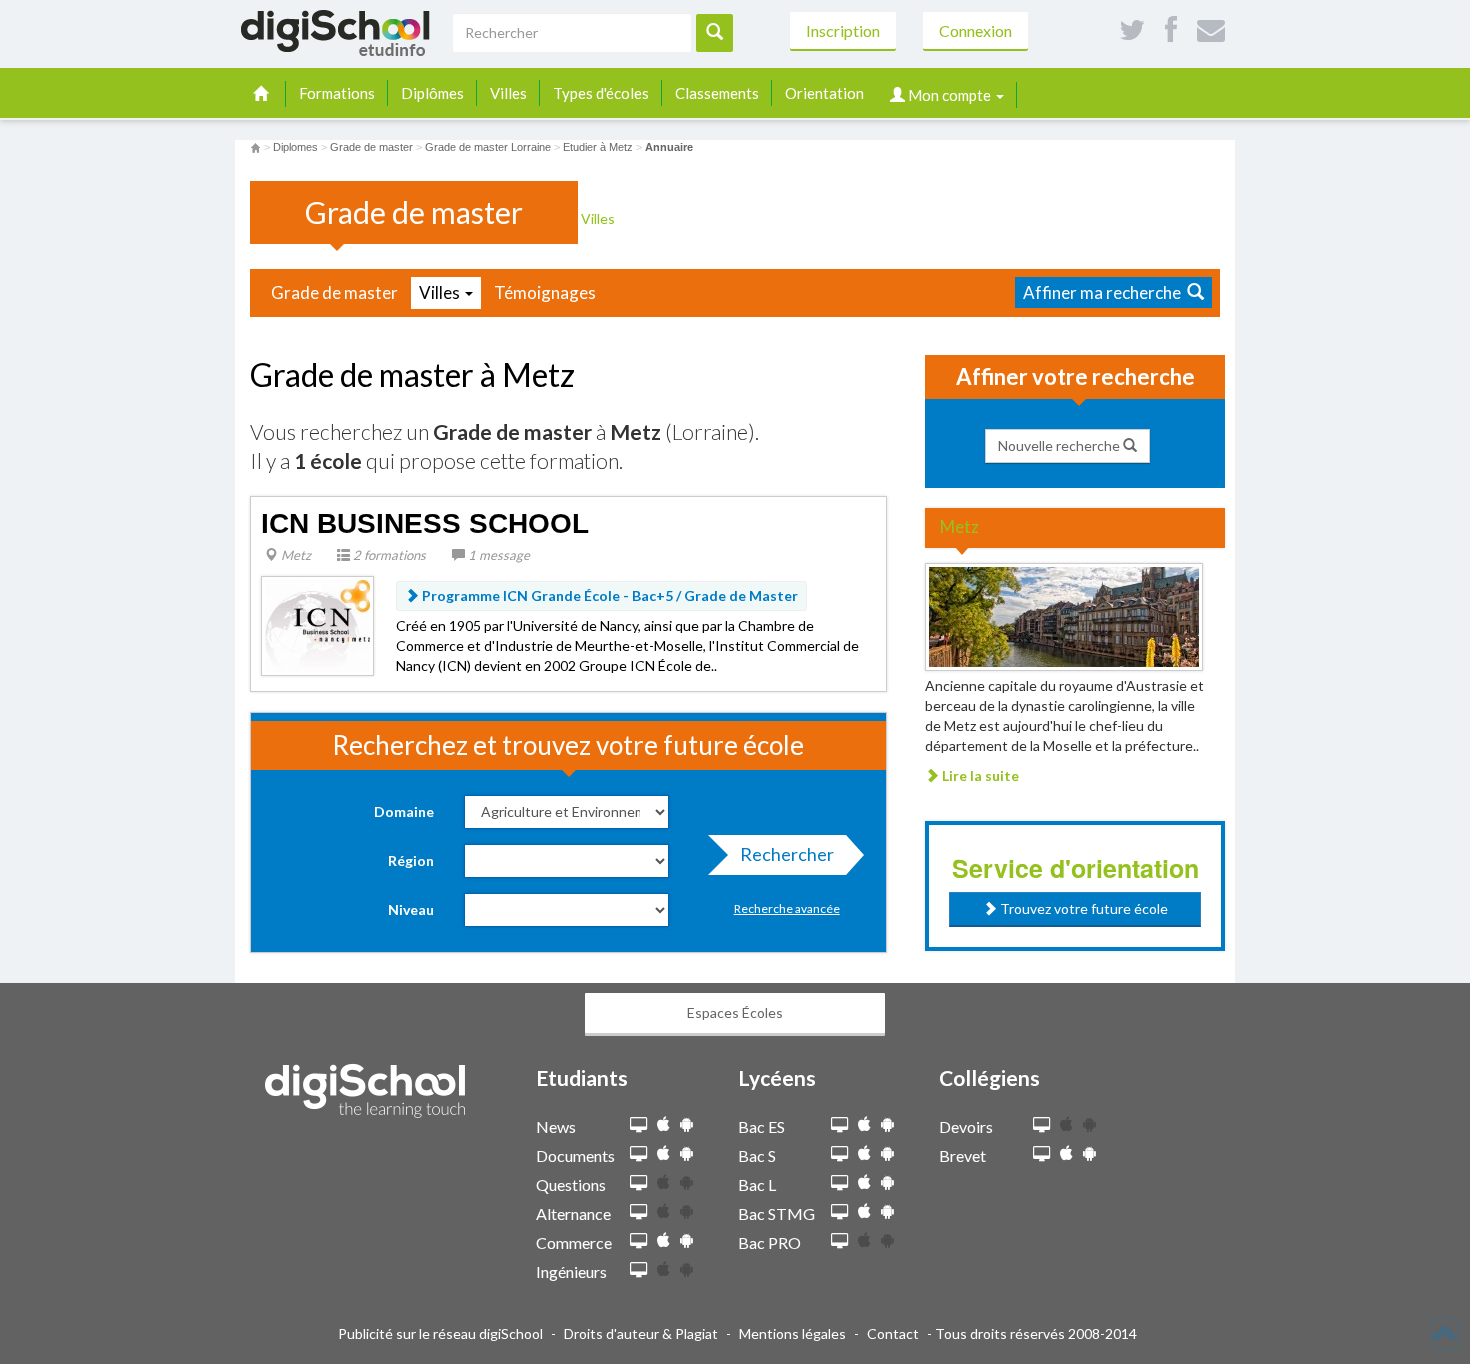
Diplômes (432, 93)
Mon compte (949, 95)
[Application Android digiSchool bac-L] (887, 1182)
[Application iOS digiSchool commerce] (663, 1240)
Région (411, 860)
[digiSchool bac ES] (839, 1125)
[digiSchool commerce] (638, 1241)
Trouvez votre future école (1082, 908)
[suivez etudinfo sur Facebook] (1171, 30)
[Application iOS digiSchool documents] (663, 1153)
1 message (497, 555)
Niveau (411, 909)
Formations (337, 93)
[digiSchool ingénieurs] (638, 1270)
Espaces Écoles (735, 1012)
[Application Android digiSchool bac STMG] (887, 1211)
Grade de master (334, 292)
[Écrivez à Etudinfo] (1211, 30)
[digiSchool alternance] (638, 1212)
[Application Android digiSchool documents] (686, 1153)
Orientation (824, 93)
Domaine (404, 811)
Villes (508, 93)
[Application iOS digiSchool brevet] (1066, 1153)
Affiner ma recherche (1105, 292)
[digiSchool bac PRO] (839, 1241)
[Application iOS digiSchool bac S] (864, 1153)
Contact (893, 1333)
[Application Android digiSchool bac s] (887, 1153)
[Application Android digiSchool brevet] (1089, 1153)
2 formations (388, 555)
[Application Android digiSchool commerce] (686, 1240)
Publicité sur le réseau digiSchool (440, 1333)
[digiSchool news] (638, 1125)
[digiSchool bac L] (839, 1183)
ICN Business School (425, 523)
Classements (717, 93)
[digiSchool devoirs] (1041, 1125)
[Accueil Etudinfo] (255, 147)
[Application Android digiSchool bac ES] (887, 1124)
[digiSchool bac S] (839, 1154)
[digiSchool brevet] (1041, 1154)
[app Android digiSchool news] (686, 1124)
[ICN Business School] (317, 624)
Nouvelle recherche (1060, 445)
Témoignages (545, 292)
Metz (294, 555)
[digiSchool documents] (638, 1154)
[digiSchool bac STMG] (839, 1212)
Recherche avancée (787, 908)
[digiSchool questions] (638, 1183)
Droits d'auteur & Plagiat (641, 1333)
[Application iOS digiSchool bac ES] (864, 1124)
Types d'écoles (601, 93)
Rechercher (787, 854)
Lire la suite (979, 775)
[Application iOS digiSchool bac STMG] (864, 1211)
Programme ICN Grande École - (608, 595)
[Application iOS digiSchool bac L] (864, 1182)
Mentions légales (792, 1333)
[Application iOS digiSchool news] (663, 1124)
